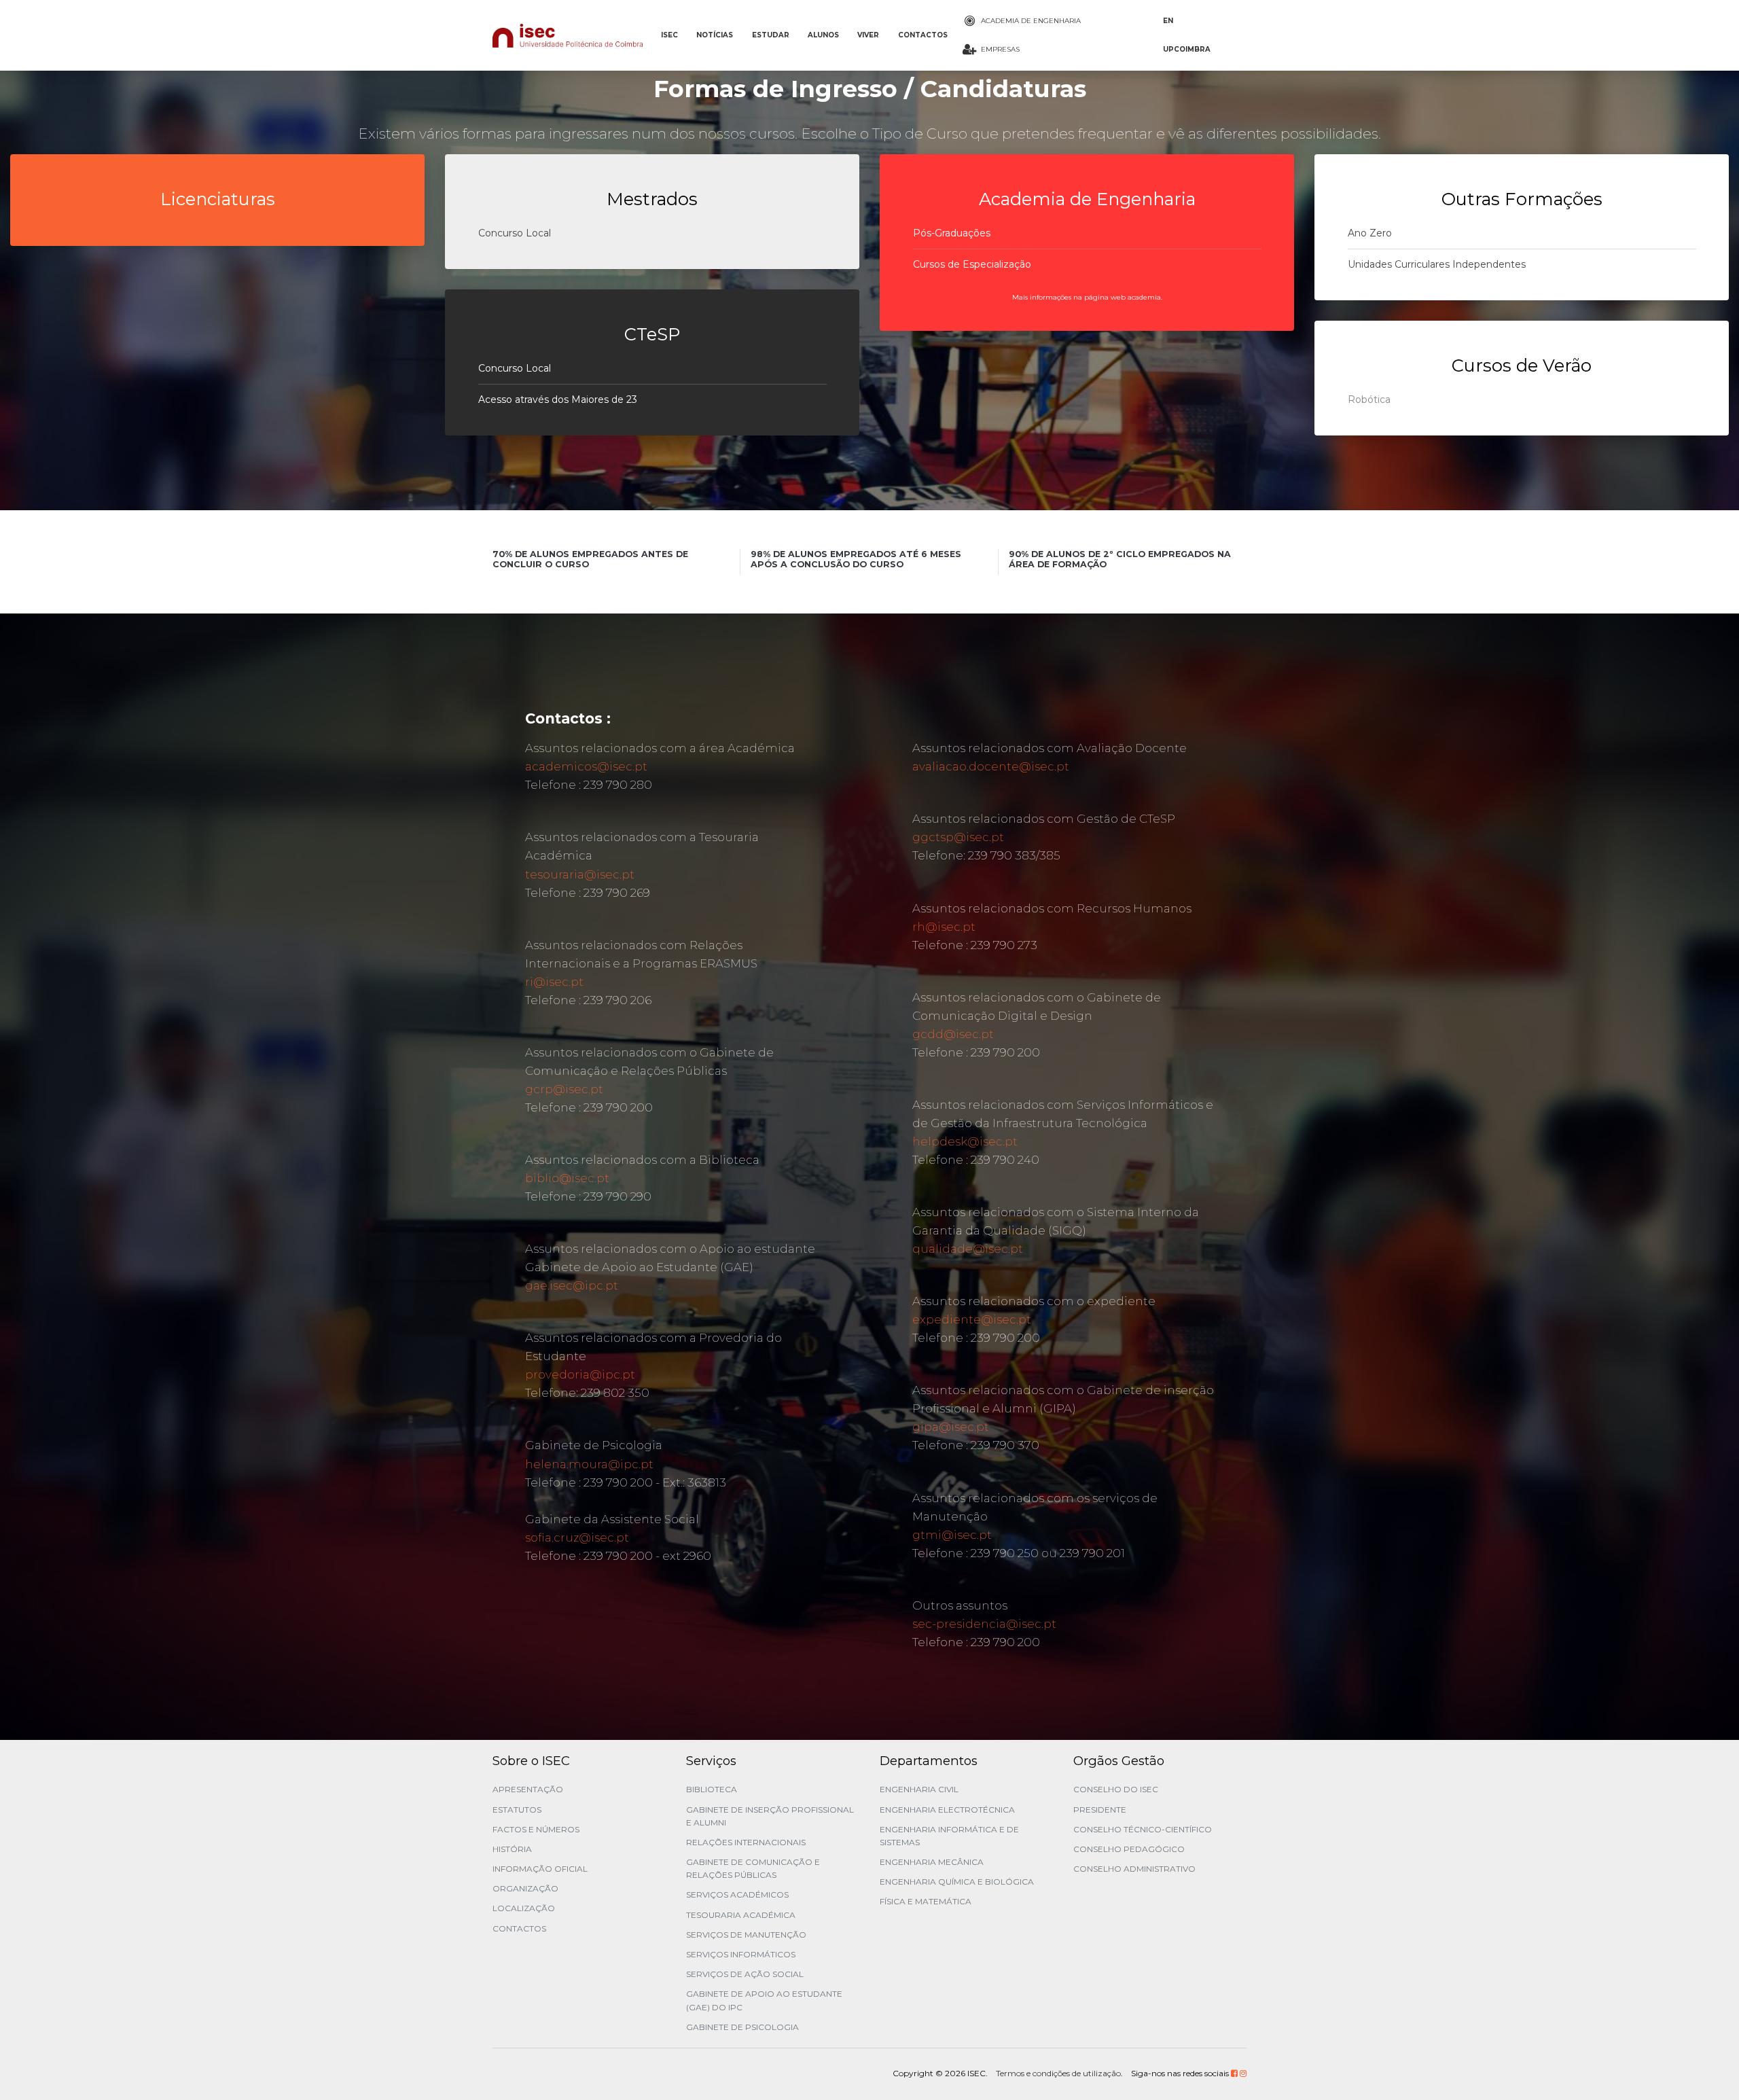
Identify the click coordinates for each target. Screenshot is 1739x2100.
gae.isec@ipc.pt (572, 1285)
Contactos (519, 1928)
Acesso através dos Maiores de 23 (558, 399)
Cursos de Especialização (972, 264)
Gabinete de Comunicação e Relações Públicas (753, 1868)
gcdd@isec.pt (953, 1034)
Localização (524, 1908)
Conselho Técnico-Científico (1143, 1829)
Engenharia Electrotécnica (947, 1810)
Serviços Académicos (737, 1894)
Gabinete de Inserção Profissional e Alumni (770, 1816)
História (512, 1849)
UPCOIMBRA (1187, 49)
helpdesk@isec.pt (965, 1141)
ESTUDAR (771, 35)
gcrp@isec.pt (564, 1089)
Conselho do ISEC (1116, 1789)
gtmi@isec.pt (952, 1535)
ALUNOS (823, 35)
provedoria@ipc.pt (580, 1374)
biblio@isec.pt (567, 1178)
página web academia (1123, 297)
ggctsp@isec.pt (958, 837)
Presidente (1100, 1810)
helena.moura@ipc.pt (589, 1464)
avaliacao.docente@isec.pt (991, 766)
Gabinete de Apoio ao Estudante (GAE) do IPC (764, 2000)
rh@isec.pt (944, 927)
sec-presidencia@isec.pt (984, 1624)
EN (1168, 21)
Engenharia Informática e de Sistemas (949, 1836)
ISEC (669, 35)
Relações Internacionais (746, 1842)
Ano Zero (1370, 233)
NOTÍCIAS (715, 35)
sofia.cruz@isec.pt (577, 1537)
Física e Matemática (926, 1901)
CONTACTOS (923, 35)
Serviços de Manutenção (746, 1935)
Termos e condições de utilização (1058, 2073)
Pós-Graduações (952, 233)
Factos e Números (536, 1829)
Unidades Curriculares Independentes (1437, 264)
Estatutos (517, 1810)
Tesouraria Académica (741, 1915)
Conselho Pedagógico (1129, 1849)
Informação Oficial (540, 1869)
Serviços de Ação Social (745, 1974)
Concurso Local (515, 233)
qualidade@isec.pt (968, 1249)
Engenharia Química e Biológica (957, 1882)
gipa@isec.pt (951, 1427)
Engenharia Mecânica (932, 1862)
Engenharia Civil (919, 1789)
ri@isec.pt (554, 982)
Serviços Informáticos (741, 1954)
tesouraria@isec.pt (580, 874)
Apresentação (528, 1789)
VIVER (868, 35)
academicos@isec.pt (586, 766)
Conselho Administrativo (1134, 1869)
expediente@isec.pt (972, 1319)
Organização (525, 1888)
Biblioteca (712, 1789)
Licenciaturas (218, 199)
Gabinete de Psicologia (742, 2027)
